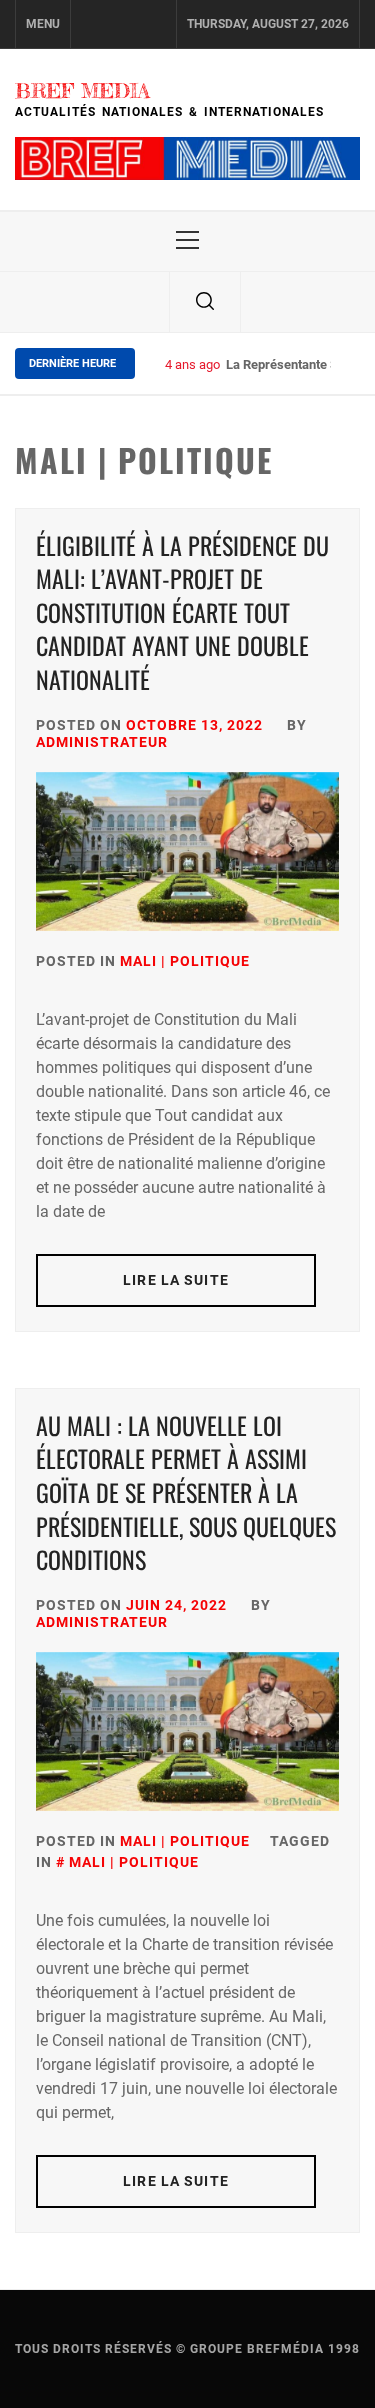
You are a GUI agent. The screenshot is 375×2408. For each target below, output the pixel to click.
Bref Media (82, 90)
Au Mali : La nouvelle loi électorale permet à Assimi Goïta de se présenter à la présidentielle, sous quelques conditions (186, 1492)
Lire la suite (176, 1280)
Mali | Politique (185, 961)
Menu (43, 24)
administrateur (102, 742)
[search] (205, 302)
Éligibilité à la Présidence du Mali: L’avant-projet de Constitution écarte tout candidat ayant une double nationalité (182, 612)
